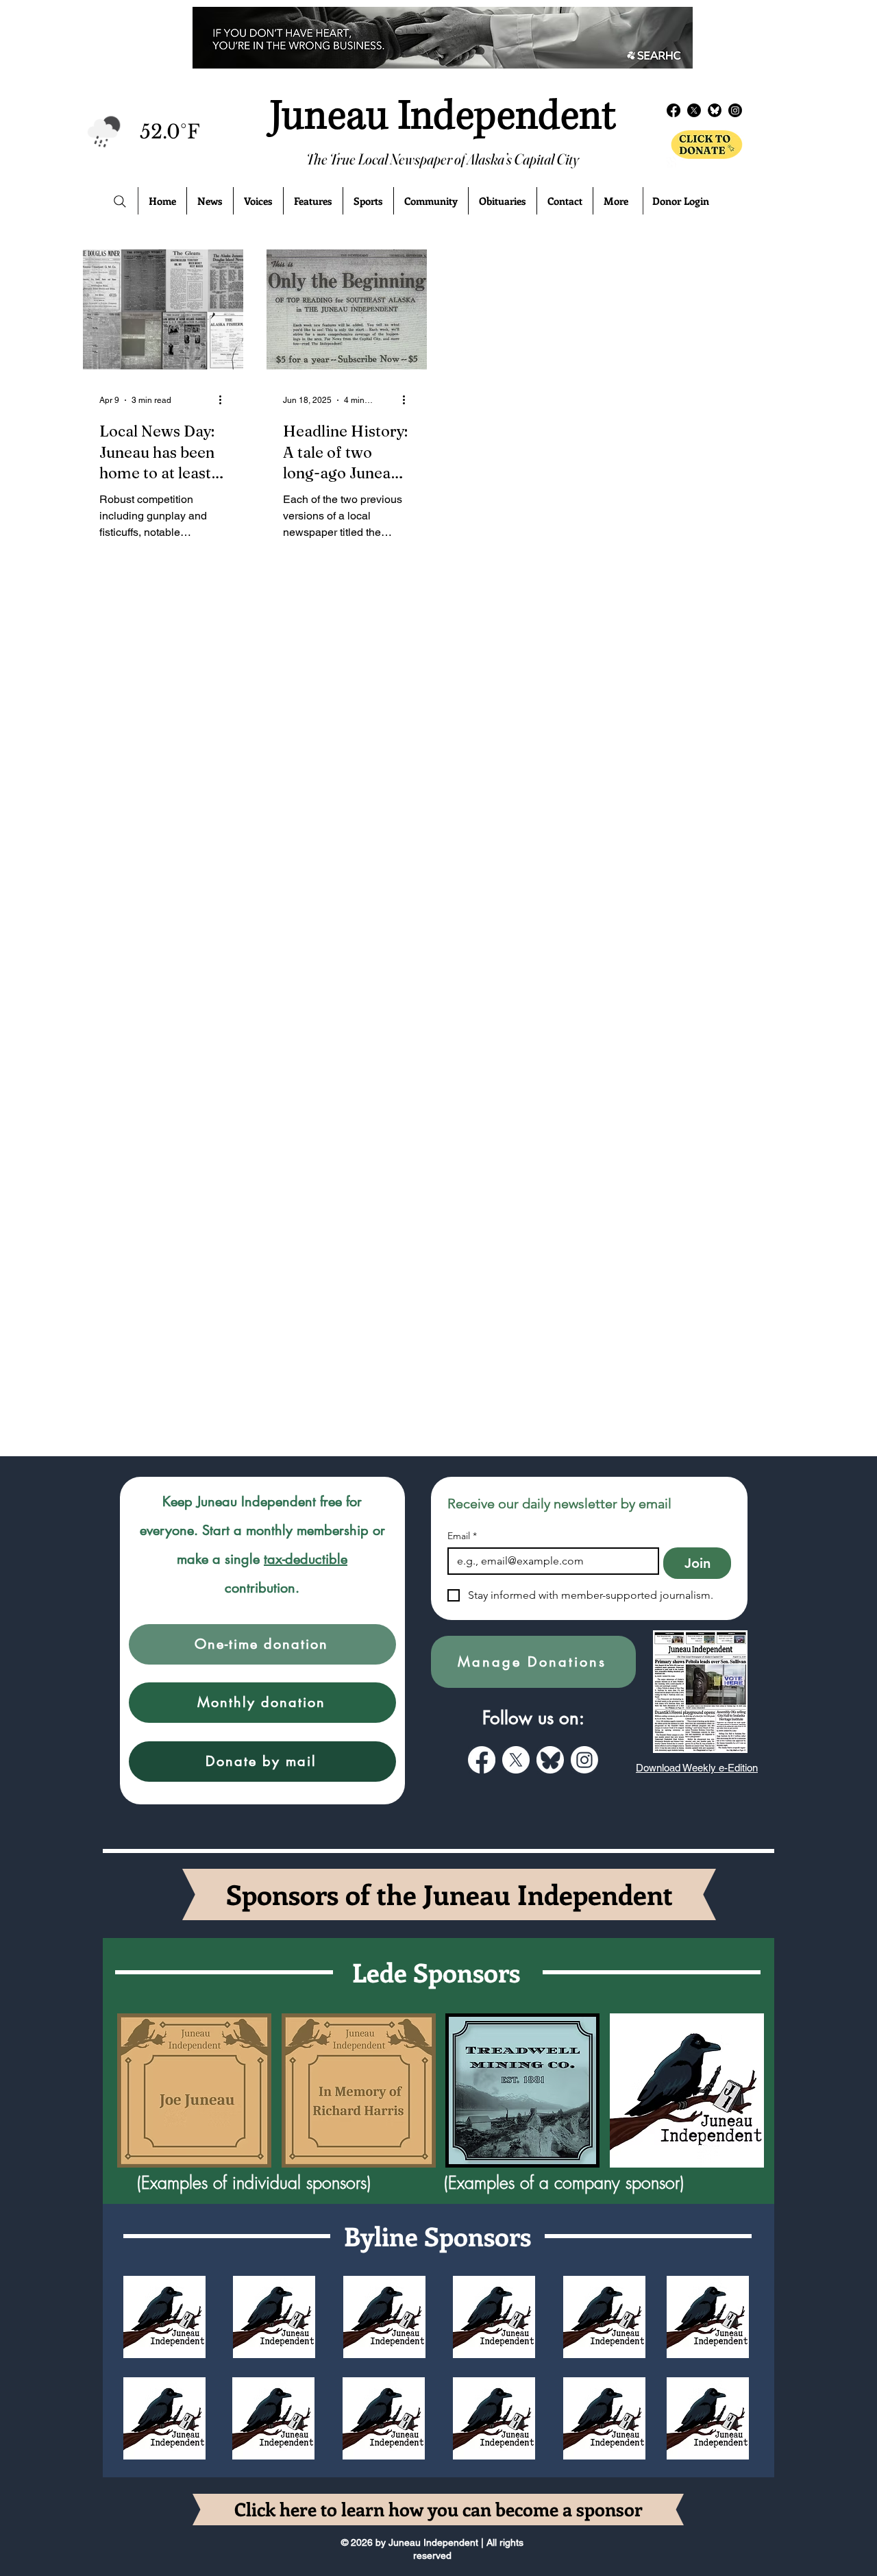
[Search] (120, 201)
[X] (516, 1760)
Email (462, 1536)
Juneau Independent (443, 116)
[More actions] (225, 400)
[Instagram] (584, 1760)
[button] (262, 1644)
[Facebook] (674, 110)
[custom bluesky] (550, 1760)
